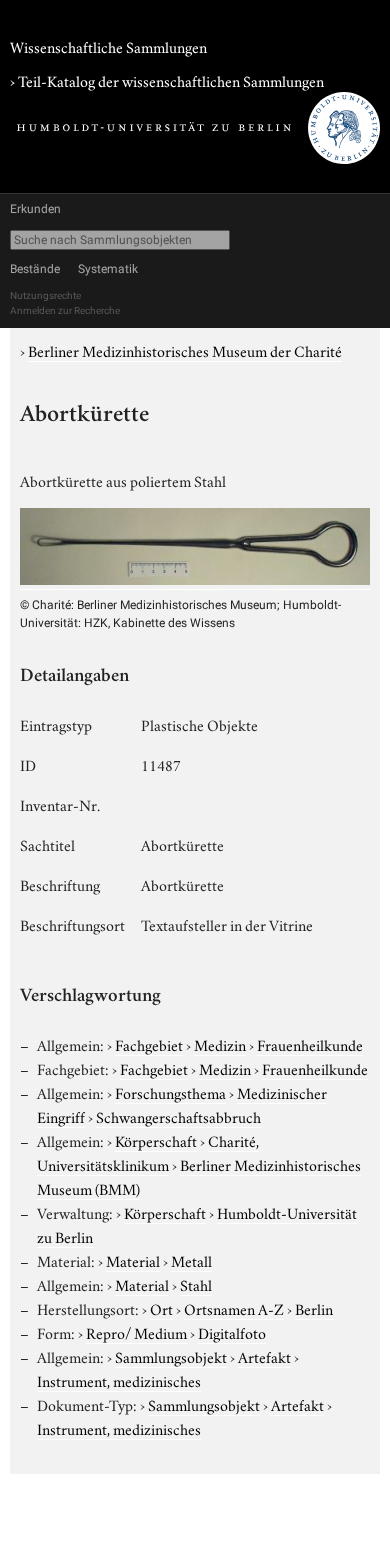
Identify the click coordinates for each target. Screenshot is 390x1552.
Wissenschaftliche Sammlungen (108, 46)
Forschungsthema (170, 1092)
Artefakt (264, 1356)
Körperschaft (156, 1140)
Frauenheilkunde (310, 1044)
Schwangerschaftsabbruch (178, 1116)
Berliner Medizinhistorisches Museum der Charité (185, 350)
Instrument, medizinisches (119, 1380)
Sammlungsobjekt (171, 1356)
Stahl (196, 1284)
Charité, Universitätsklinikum (148, 1152)
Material (133, 1260)
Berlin (314, 1308)
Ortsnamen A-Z (234, 1308)
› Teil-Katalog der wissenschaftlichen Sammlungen (167, 80)
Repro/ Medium (136, 1332)
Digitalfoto (232, 1332)
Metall (191, 1260)
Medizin (220, 1044)
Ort (161, 1308)
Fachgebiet (149, 1044)
